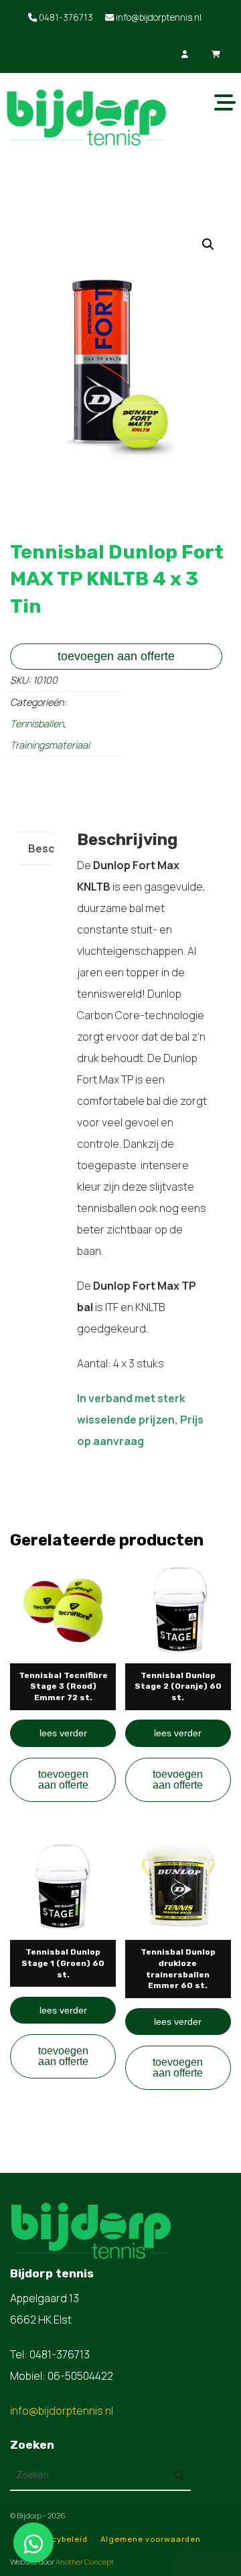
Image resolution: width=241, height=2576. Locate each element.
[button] (208, 244)
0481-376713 (65, 17)
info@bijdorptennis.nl (158, 17)
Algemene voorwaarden (151, 2539)
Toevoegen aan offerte (116, 656)
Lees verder (63, 1733)
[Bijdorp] (86, 115)
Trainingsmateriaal (50, 745)
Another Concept (85, 2562)
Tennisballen (37, 724)
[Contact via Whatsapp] (33, 2543)
